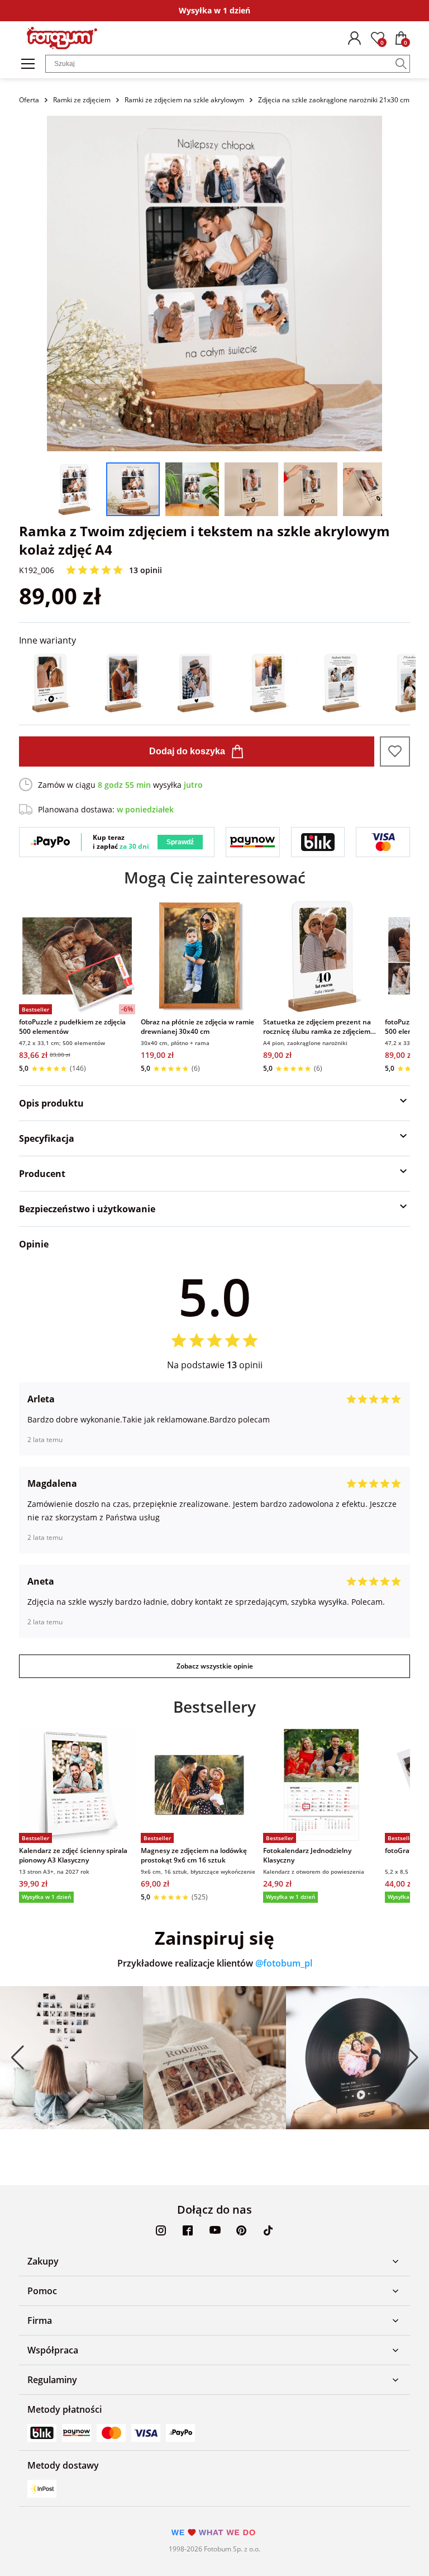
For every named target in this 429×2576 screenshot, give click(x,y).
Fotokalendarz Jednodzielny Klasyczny (307, 1855)
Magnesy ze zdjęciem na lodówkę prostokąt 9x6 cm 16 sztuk (194, 1855)
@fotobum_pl (284, 1963)
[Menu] (28, 64)
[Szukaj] (401, 64)
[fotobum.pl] (62, 38)
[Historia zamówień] (354, 38)
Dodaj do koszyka (187, 751)
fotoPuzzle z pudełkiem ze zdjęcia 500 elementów (72, 1027)
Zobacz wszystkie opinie (215, 1666)
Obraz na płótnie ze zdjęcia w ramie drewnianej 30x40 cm (197, 1027)
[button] (17, 2058)
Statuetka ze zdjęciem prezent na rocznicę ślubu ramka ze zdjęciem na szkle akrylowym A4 (317, 1027)
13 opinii (146, 570)
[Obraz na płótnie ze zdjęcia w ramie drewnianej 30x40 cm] (199, 956)
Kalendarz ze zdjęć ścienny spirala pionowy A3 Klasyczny (73, 1855)
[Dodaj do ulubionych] (395, 751)
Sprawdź (180, 842)
